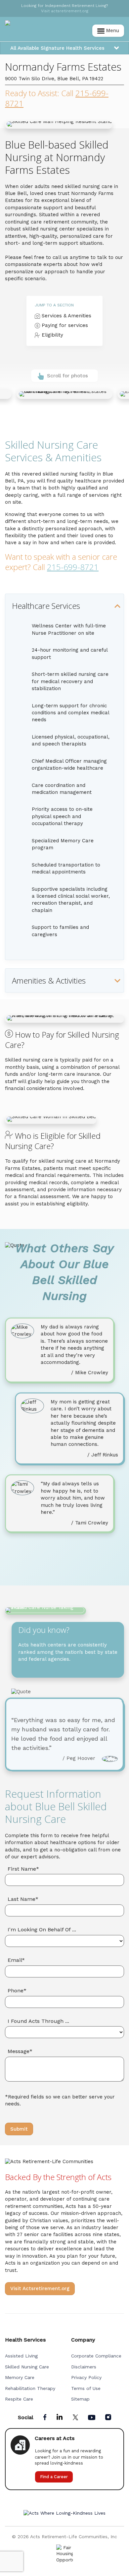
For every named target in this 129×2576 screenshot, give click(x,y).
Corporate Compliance (96, 2356)
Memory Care (20, 2377)
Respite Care (19, 2399)
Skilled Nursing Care (27, 2367)
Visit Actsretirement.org (40, 2288)
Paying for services (64, 325)
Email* (16, 1960)
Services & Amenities (66, 316)
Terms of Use (86, 2388)
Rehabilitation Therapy (30, 2388)
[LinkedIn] (60, 2417)
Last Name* (23, 1899)
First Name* (23, 1869)
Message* (20, 2051)
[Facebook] (45, 2418)
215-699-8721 (73, 567)
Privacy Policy (86, 2377)
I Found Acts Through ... (38, 2021)
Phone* (17, 1991)
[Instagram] (108, 2418)
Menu (112, 31)
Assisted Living (21, 2356)
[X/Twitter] (75, 2418)
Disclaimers (84, 2367)
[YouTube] (92, 2418)
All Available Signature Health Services (57, 48)
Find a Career (54, 2477)
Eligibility (52, 335)
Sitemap (80, 2399)
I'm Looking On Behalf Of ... (42, 1930)
